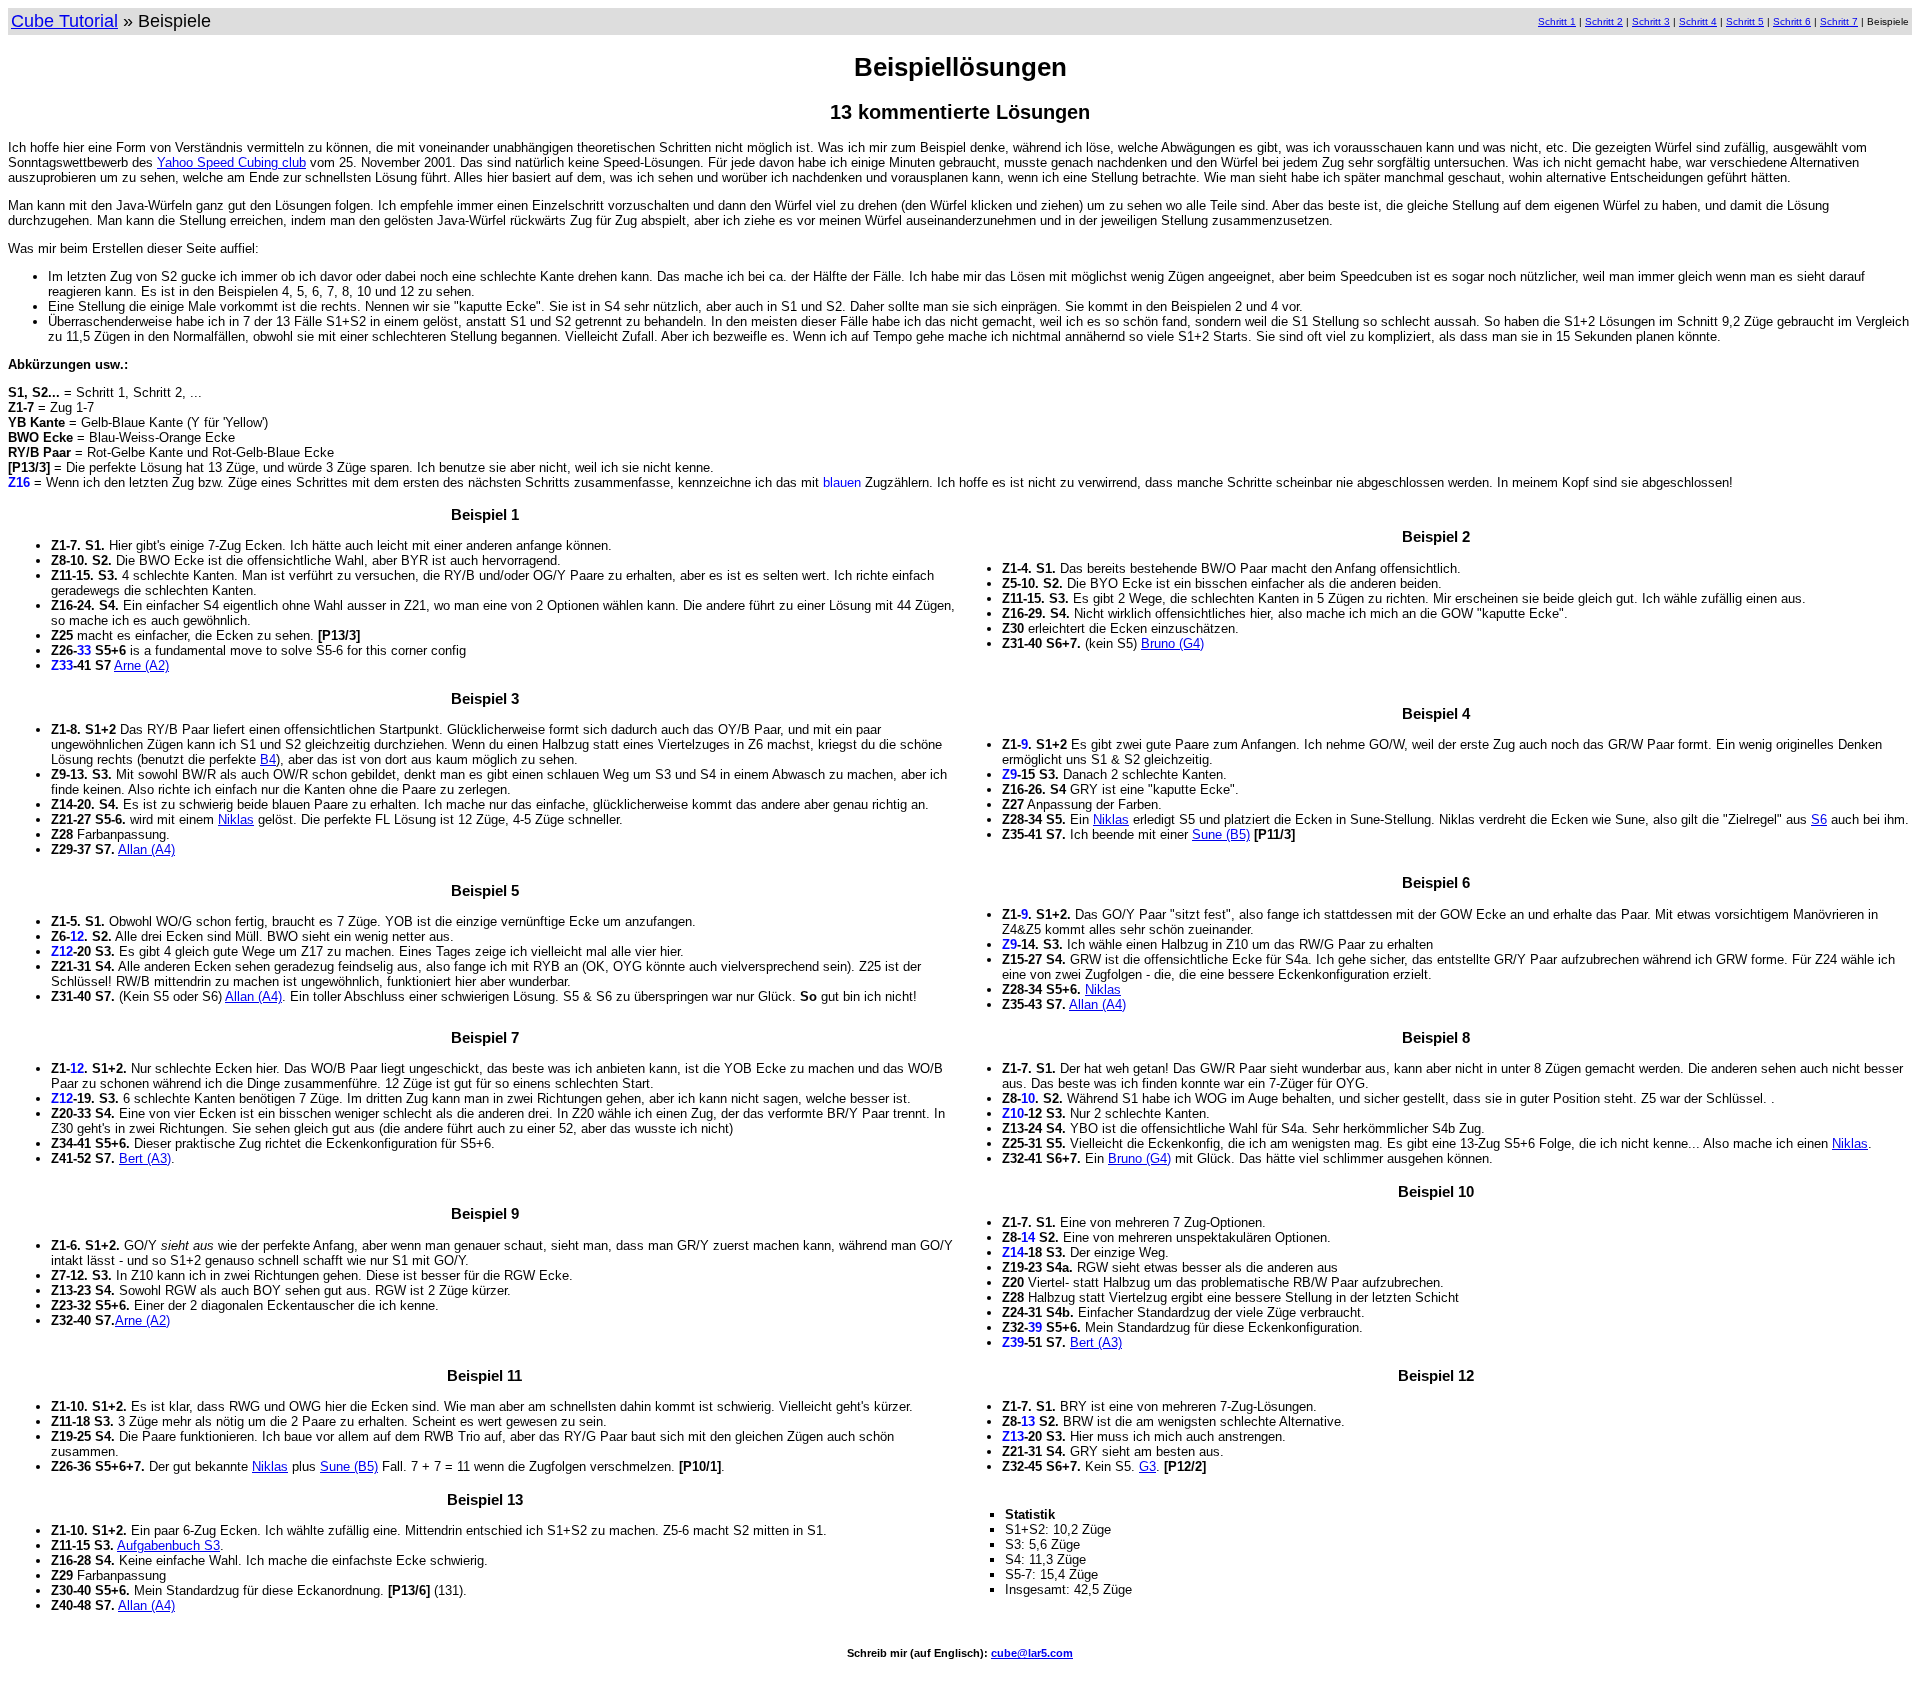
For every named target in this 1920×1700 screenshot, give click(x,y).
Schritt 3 (1651, 21)
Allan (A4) (146, 849)
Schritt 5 (1745, 21)
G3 (1147, 1466)
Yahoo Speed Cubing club (231, 162)
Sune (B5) (1221, 834)
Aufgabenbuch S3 (168, 1545)
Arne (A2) (141, 665)
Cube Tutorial (64, 21)
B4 (268, 759)
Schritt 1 (1557, 21)
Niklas (236, 819)
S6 (1819, 819)
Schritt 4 (1698, 21)
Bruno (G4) (1172, 643)
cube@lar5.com (1032, 1653)
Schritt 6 (1792, 21)
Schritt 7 (1839, 21)
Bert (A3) (145, 1158)
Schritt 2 (1604, 21)
